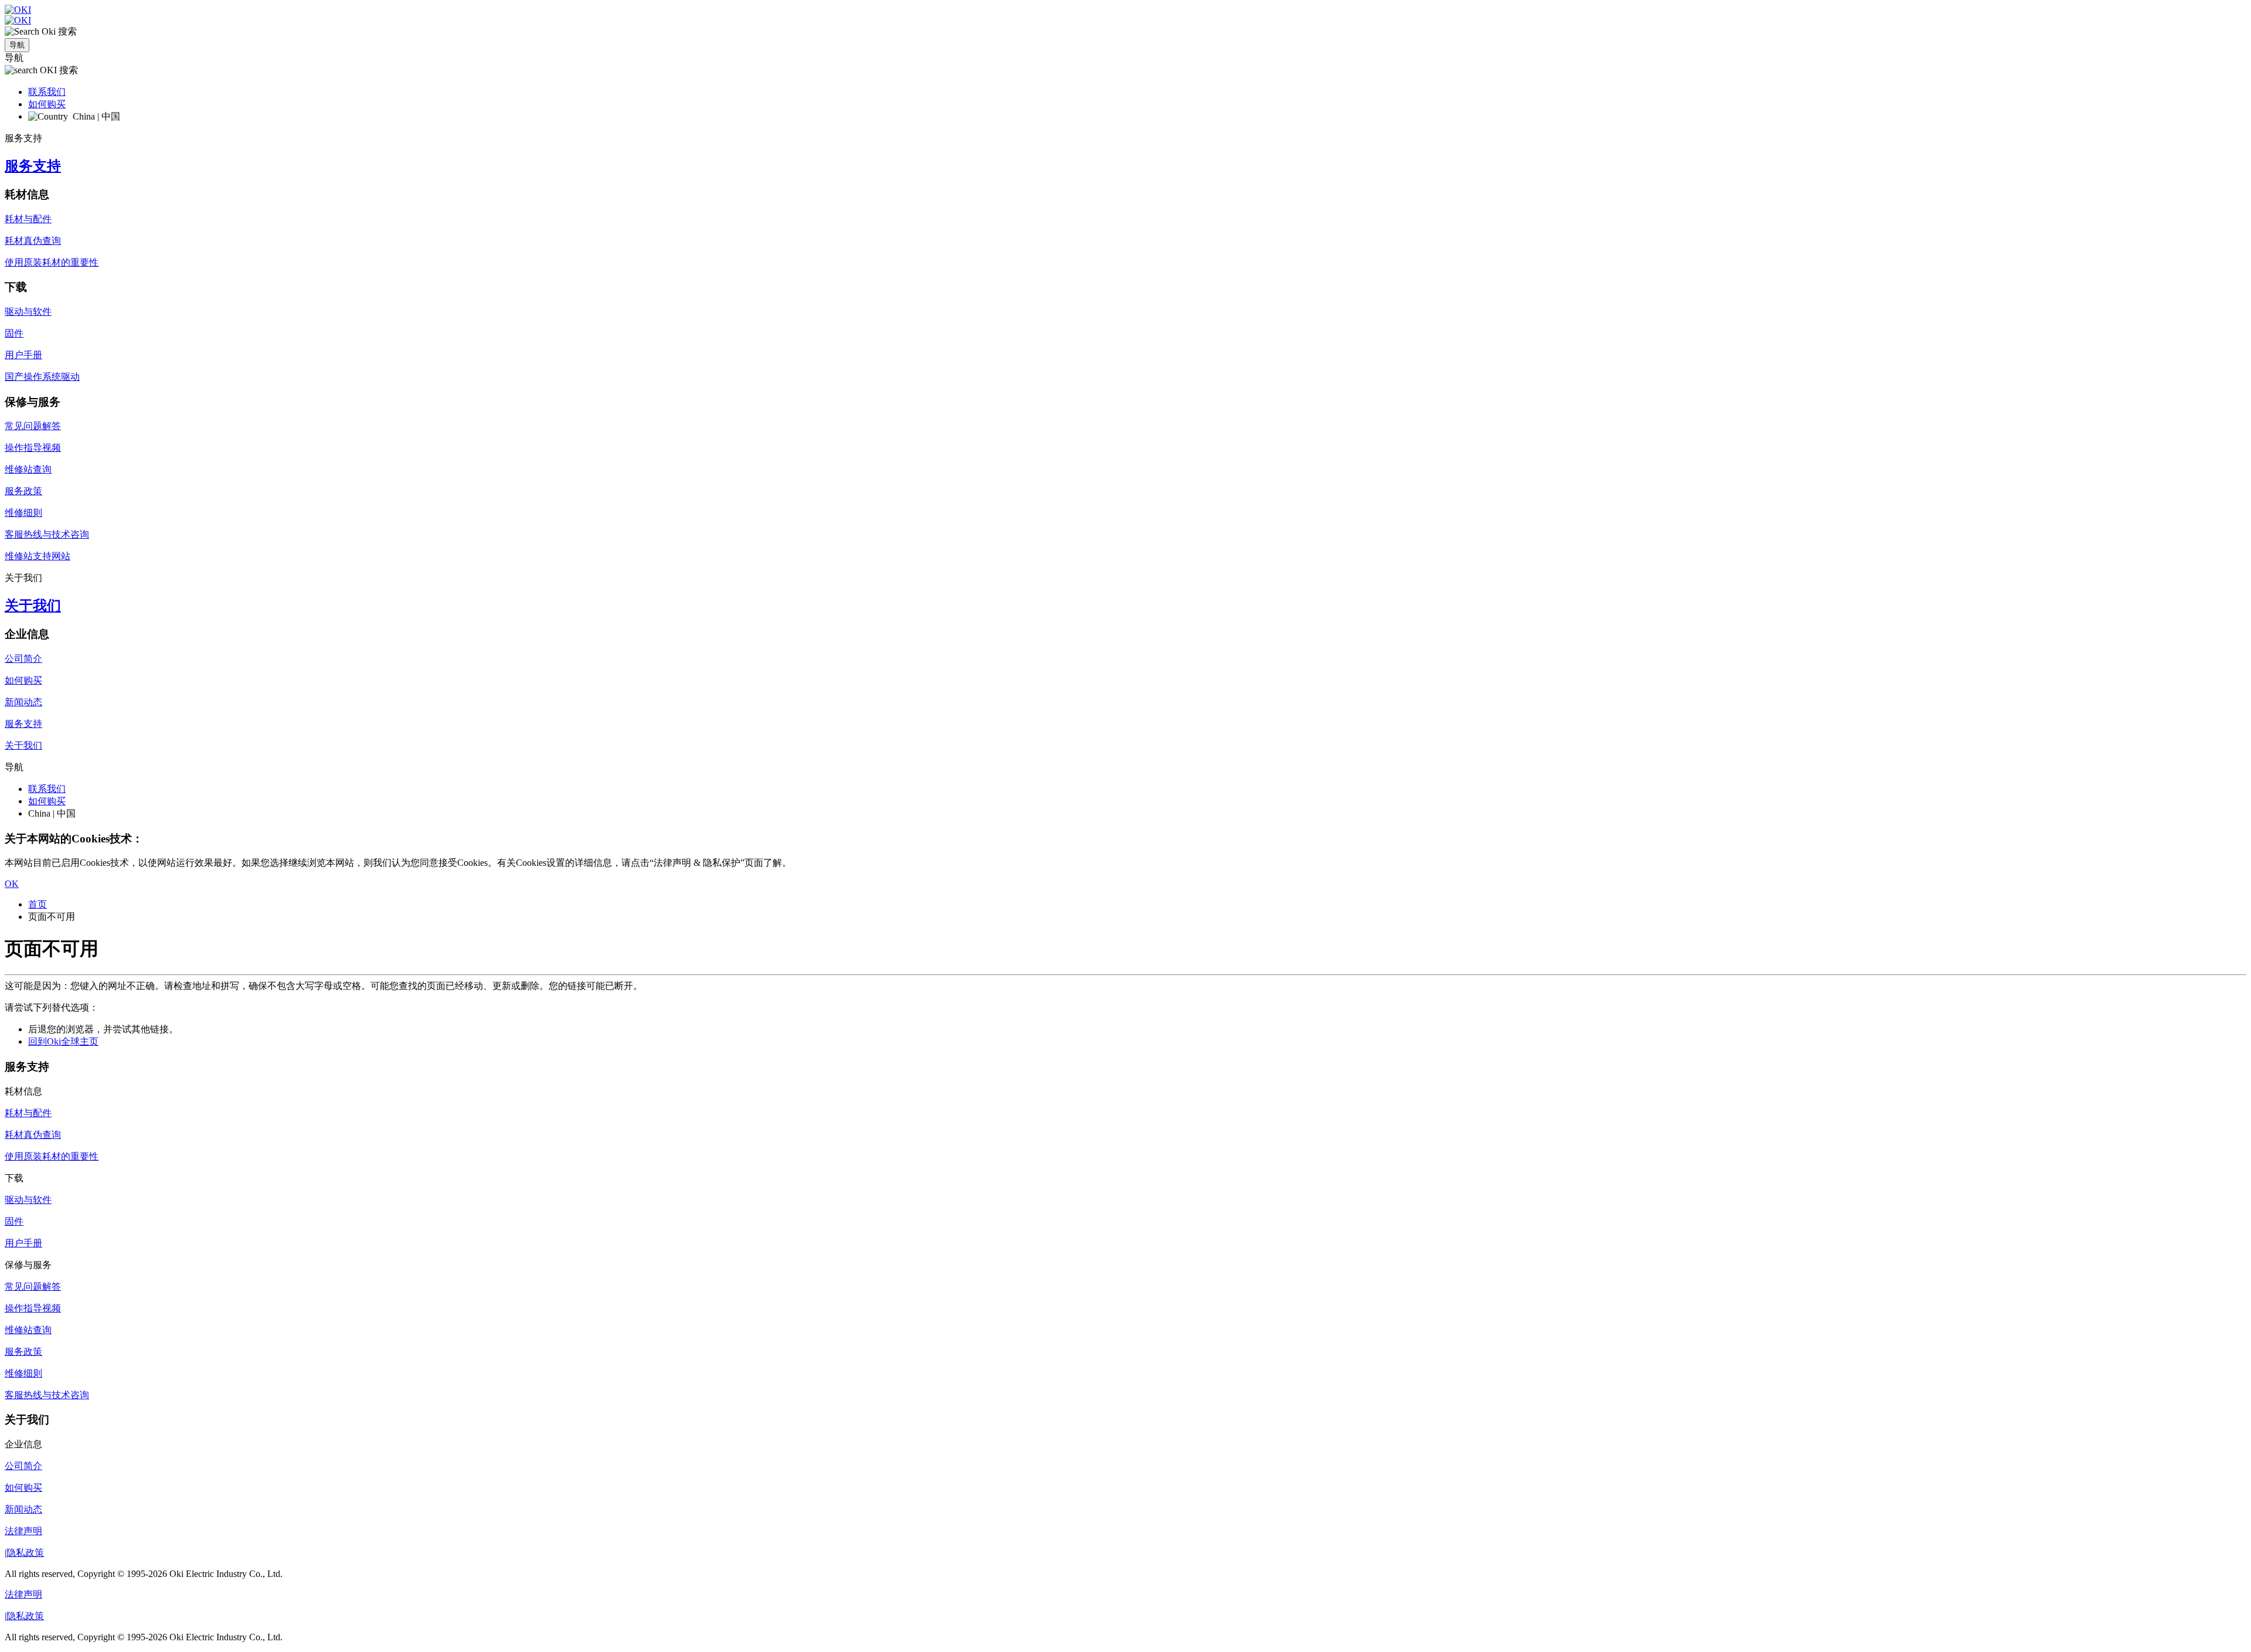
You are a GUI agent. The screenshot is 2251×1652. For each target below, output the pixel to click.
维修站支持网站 (38, 556)
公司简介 (23, 659)
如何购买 (47, 104)
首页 (38, 904)
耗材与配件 (28, 219)
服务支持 (33, 166)
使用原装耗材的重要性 (52, 262)
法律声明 (23, 1531)
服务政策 (23, 491)
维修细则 (23, 513)
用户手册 (23, 355)
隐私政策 (25, 1553)
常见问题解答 (33, 426)
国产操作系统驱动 (42, 377)
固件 (14, 333)
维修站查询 (28, 469)
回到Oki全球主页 (63, 1041)
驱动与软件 (28, 312)
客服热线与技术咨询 (47, 534)
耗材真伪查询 (33, 241)
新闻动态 (23, 702)
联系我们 (47, 92)
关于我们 (33, 606)
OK (12, 884)
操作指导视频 (33, 448)
